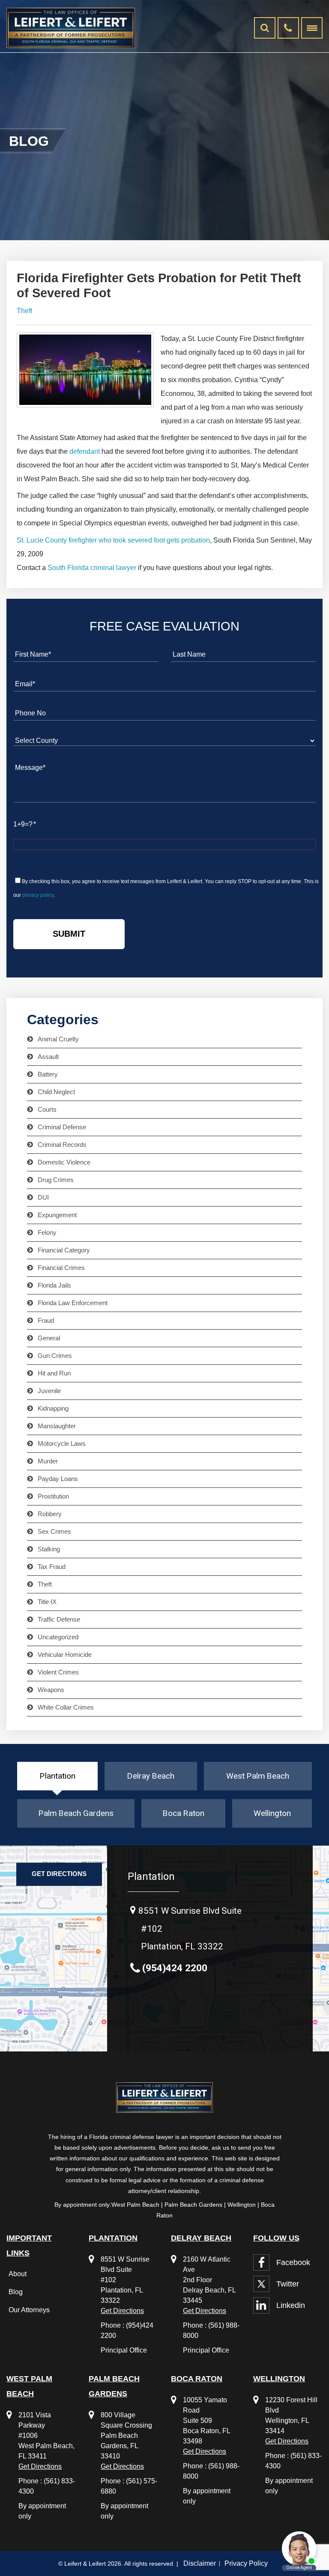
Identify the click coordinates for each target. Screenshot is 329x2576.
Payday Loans (58, 1479)
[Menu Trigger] (312, 28)
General (49, 1338)
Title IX (47, 1602)
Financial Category (64, 1250)
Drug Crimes (56, 1180)
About (18, 2274)
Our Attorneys (29, 2310)
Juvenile (49, 1391)
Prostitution (53, 1496)
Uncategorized (58, 1637)
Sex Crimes (54, 1532)
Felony (47, 1233)
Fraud (46, 1321)
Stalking (49, 1549)
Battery (48, 1074)
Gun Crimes (55, 1356)
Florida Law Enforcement (73, 1303)
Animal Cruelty (58, 1039)
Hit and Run (54, 1373)
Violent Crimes (58, 1672)
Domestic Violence (64, 1162)
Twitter (288, 2284)
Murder (48, 1461)
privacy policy (38, 895)
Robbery (50, 1514)
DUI (43, 1198)
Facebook (293, 2262)
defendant (85, 451)
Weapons (51, 1690)
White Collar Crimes (66, 1707)
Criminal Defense (62, 1127)
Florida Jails (54, 1285)
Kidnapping (53, 1409)
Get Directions (59, 1874)
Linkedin (291, 2305)
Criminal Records (62, 1145)
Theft (24, 311)
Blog (16, 2292)
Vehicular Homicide (65, 1655)
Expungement (57, 1215)
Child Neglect (56, 1092)
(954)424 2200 (175, 1968)
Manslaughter (57, 1426)
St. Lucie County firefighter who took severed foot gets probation (113, 540)
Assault (48, 1057)
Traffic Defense (59, 1620)
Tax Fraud (52, 1567)
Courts (47, 1110)
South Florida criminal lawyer (92, 568)
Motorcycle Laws (62, 1444)
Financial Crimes (61, 1268)
